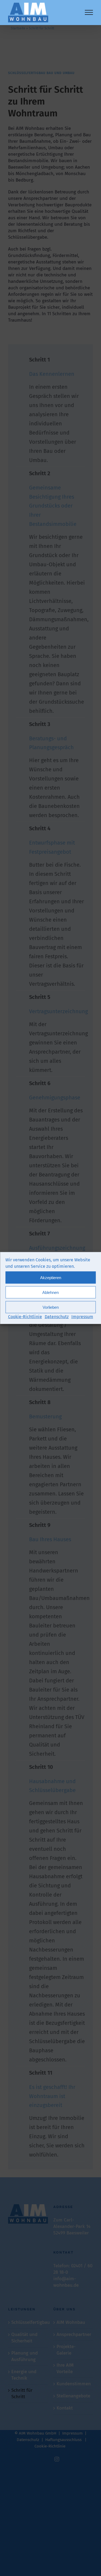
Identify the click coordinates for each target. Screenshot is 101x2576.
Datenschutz (57, 1317)
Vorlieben (51, 1307)
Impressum (82, 1317)
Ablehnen (50, 1292)
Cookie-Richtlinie (25, 1317)
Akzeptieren (51, 1277)
